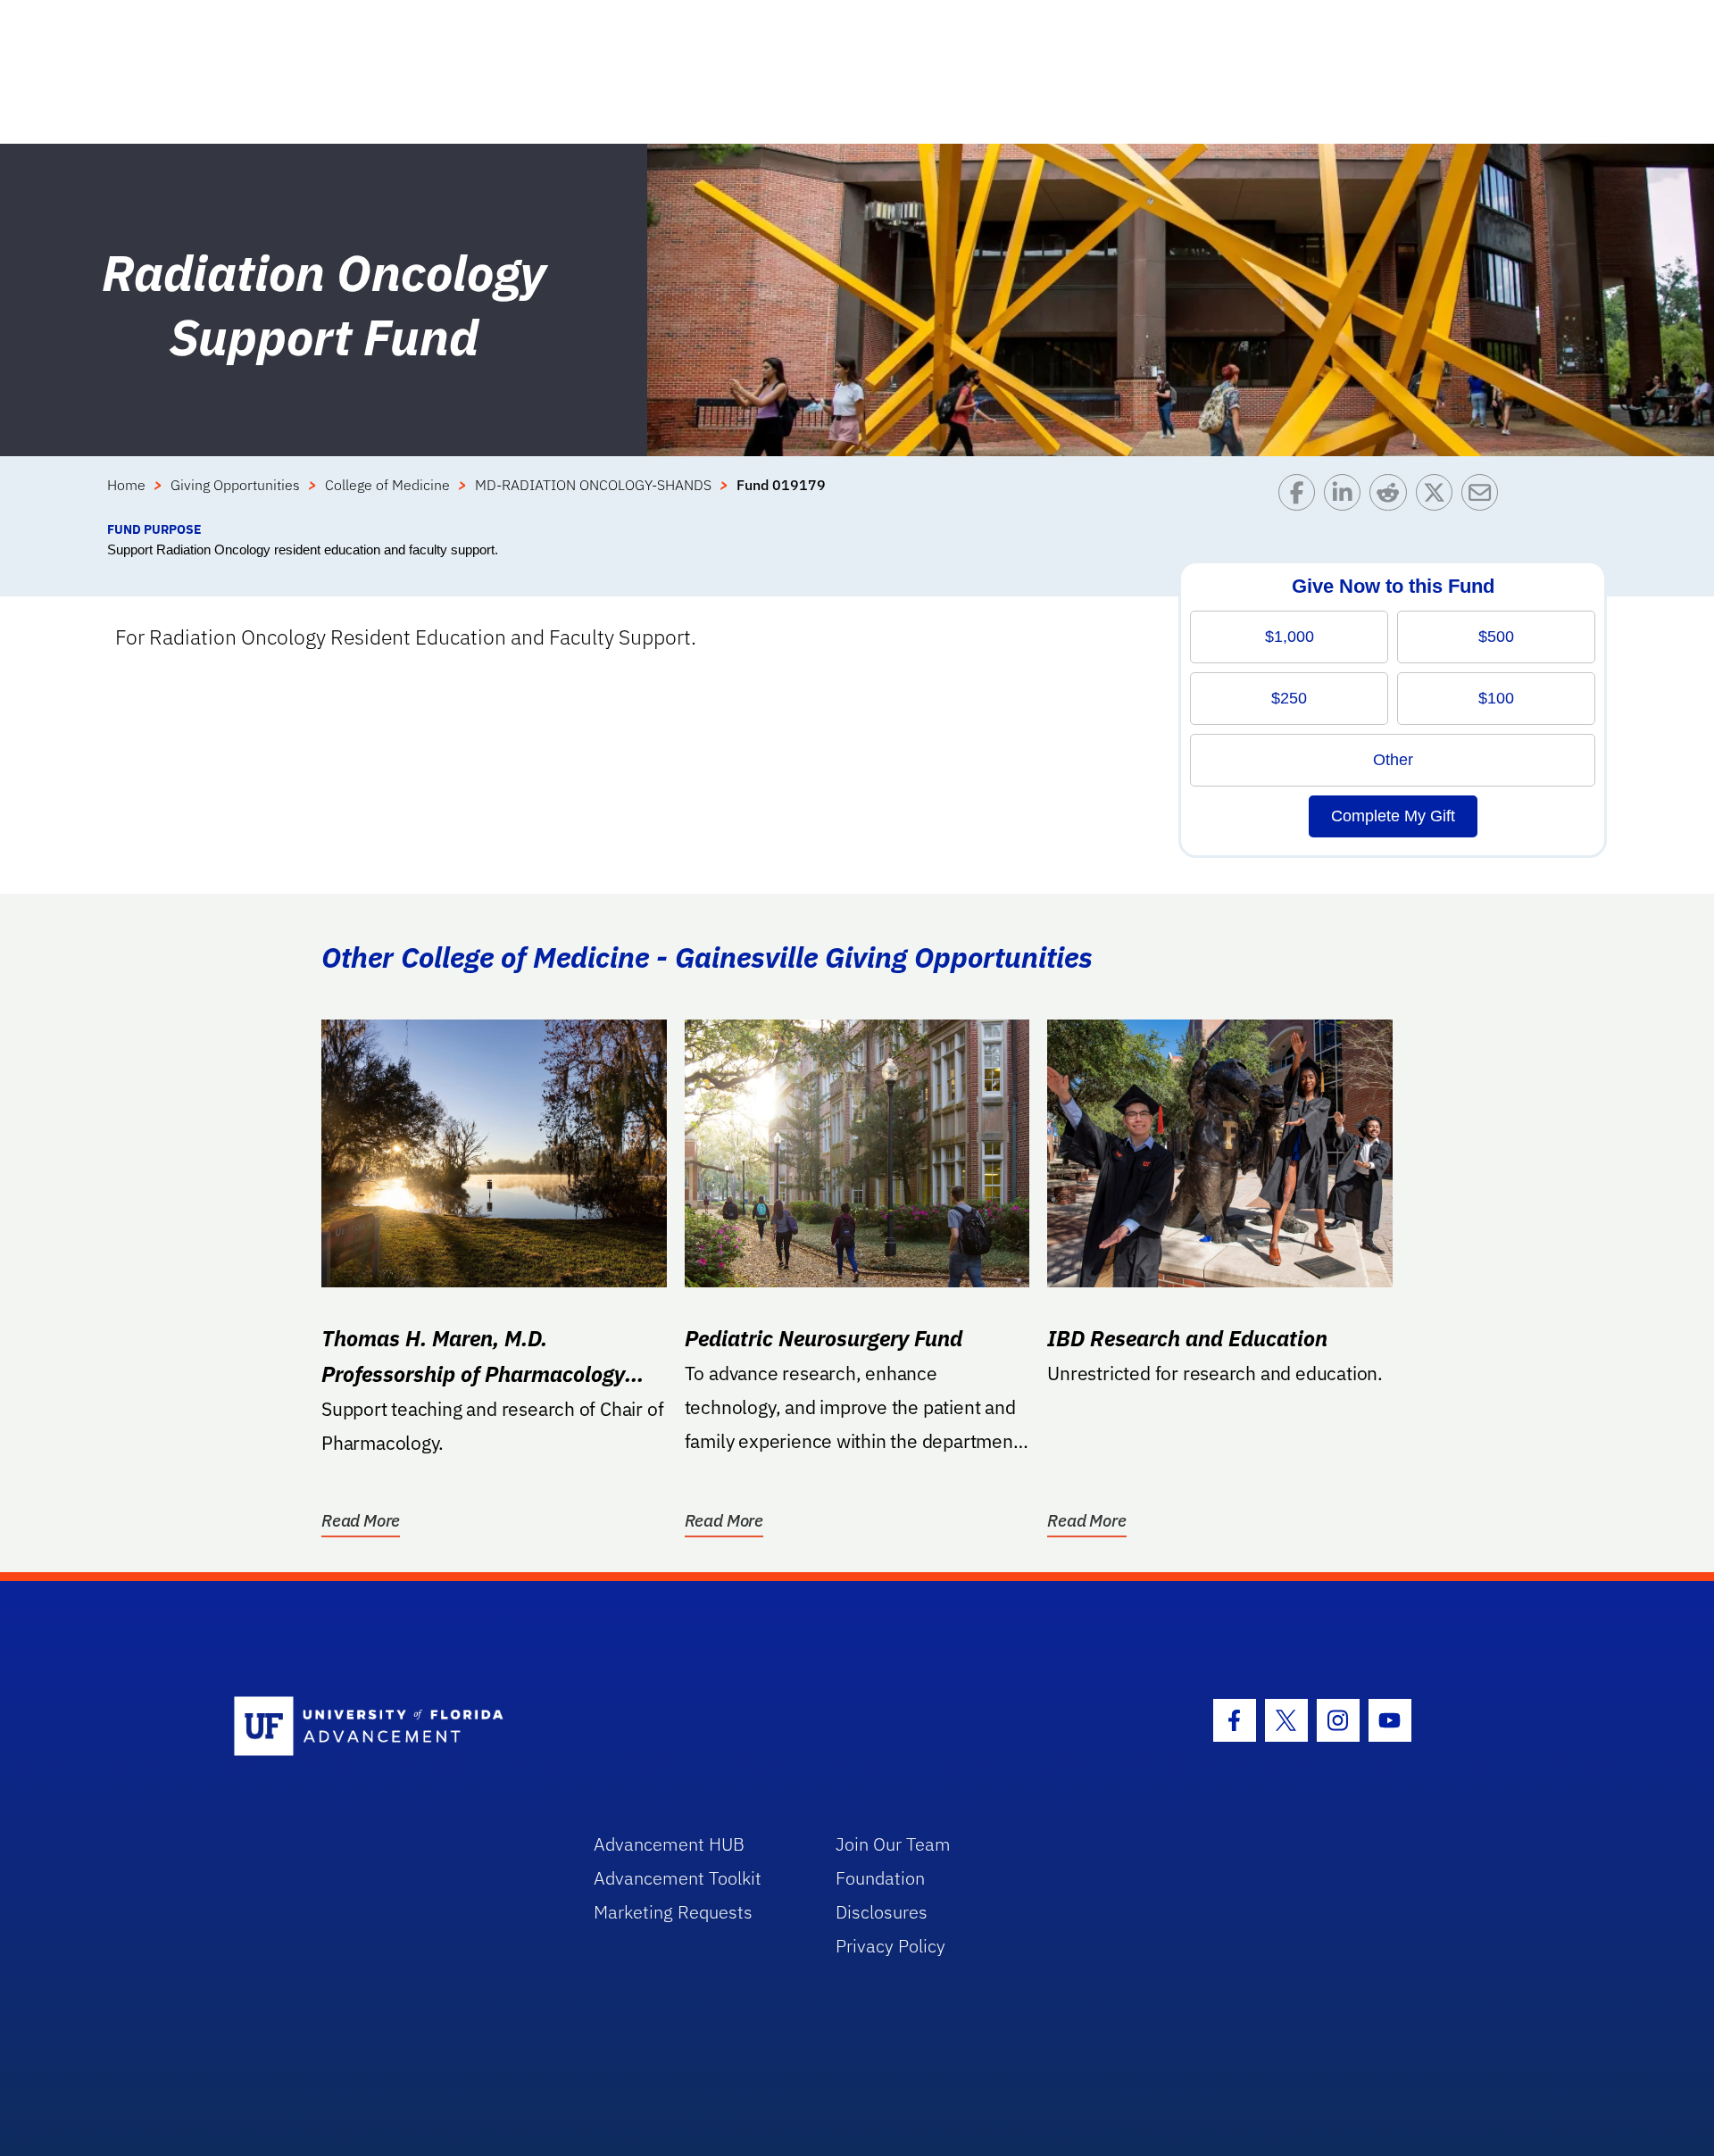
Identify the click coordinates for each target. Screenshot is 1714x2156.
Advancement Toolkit (678, 1878)
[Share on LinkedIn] (1347, 497)
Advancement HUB (669, 1844)
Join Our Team (893, 1844)
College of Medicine (387, 485)
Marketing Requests (673, 1912)
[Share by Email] (1484, 497)
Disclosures (882, 1912)
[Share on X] (1439, 497)
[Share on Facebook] (1301, 497)
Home (126, 485)
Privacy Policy (890, 1946)
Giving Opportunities (235, 485)
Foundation (880, 1878)
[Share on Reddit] (1392, 497)
